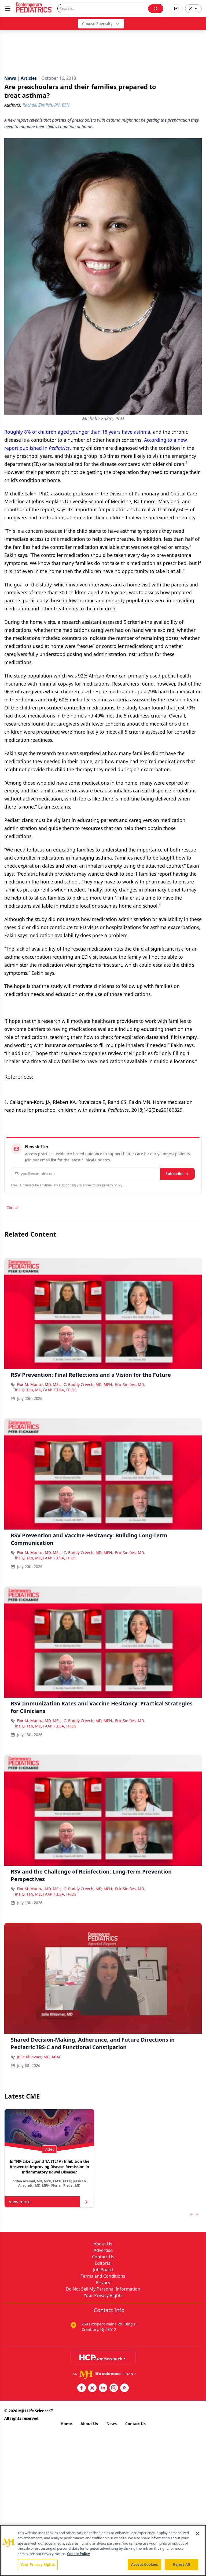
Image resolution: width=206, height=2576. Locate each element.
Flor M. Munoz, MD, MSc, (39, 1384)
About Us (103, 2244)
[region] (103, 2550)
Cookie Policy (78, 2554)
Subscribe (174, 1174)
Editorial (103, 2263)
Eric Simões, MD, (130, 1384)
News (112, 2424)
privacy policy (112, 1185)
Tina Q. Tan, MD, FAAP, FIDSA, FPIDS (45, 1390)
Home (66, 2424)
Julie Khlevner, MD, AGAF (39, 2057)
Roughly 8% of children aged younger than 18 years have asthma (77, 432)
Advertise (103, 2250)
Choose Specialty (97, 23)
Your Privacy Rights (103, 2295)
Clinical (13, 1207)
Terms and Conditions (103, 2276)
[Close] (197, 2534)
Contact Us (103, 2257)
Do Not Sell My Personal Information (103, 2289)
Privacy (103, 2282)
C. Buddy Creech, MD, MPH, (88, 1384)
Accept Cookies (145, 2564)
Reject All (181, 2564)
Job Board (103, 2270)
